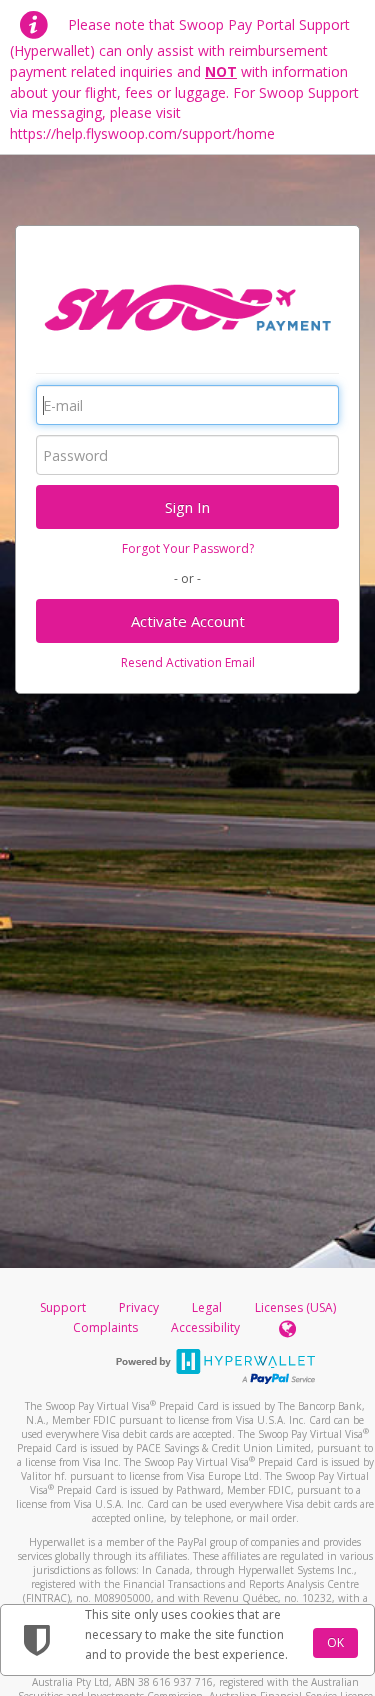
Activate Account (188, 621)
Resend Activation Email (188, 662)
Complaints (107, 1327)
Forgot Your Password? (188, 548)
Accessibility (205, 1327)
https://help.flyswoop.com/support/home (142, 133)
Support (63, 1307)
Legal (207, 1307)
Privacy (139, 1307)
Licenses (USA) (295, 1307)
